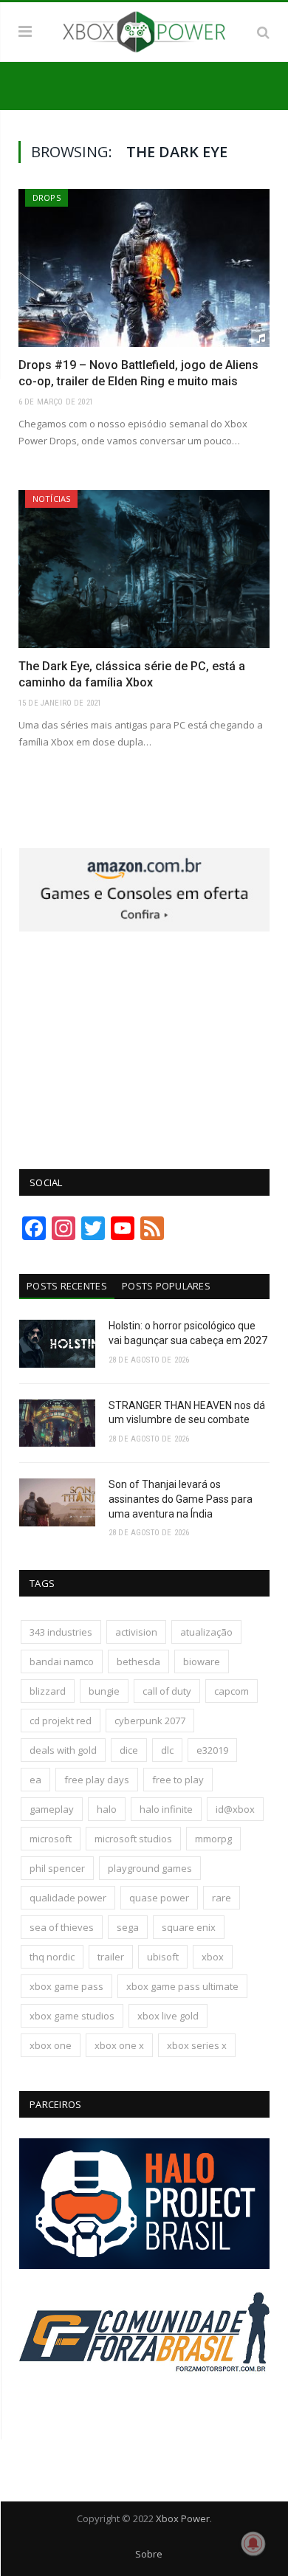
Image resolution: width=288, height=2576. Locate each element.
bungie (104, 1691)
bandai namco (62, 1661)
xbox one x (119, 2045)
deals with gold (63, 1750)
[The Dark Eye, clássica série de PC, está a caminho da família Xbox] (144, 569)
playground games (150, 1868)
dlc (167, 1750)
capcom (232, 1691)
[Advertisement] (145, 1042)
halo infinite (166, 1809)
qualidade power (68, 1898)
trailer (111, 1957)
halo (107, 1809)
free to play (178, 1780)
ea (35, 1780)
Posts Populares (166, 1286)
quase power (159, 1898)
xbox (213, 1957)
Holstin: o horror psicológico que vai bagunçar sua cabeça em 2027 (188, 1333)
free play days (97, 1780)
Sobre (149, 2554)
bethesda (138, 1661)
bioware (202, 1661)
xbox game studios (72, 2016)
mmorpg (213, 1839)
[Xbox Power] (144, 30)
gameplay (52, 1809)
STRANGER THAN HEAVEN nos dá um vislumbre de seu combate (187, 1413)
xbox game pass (66, 1986)
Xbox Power (183, 2518)
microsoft (51, 1839)
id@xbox (235, 1809)
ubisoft (163, 1957)
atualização (206, 1632)
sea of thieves (62, 1927)
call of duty (167, 1691)
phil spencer (57, 1868)
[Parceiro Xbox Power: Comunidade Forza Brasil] (144, 2400)
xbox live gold (168, 2016)
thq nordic (52, 1957)
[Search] (263, 32)
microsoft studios (133, 1839)
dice (129, 1750)
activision (136, 1632)
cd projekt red (61, 1721)
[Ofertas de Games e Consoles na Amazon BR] (144, 928)
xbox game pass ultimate (182, 1986)
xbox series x (197, 2045)
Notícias (51, 499)
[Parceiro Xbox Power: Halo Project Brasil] (144, 2265)
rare (222, 1898)
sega (128, 1927)
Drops (47, 197)
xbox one (51, 2045)
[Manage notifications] (253, 2544)
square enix (189, 1927)
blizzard (48, 1691)
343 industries (61, 1632)
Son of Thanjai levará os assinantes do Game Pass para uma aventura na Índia (181, 1499)
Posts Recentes (67, 1286)
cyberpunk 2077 (150, 1721)
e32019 (212, 1750)
